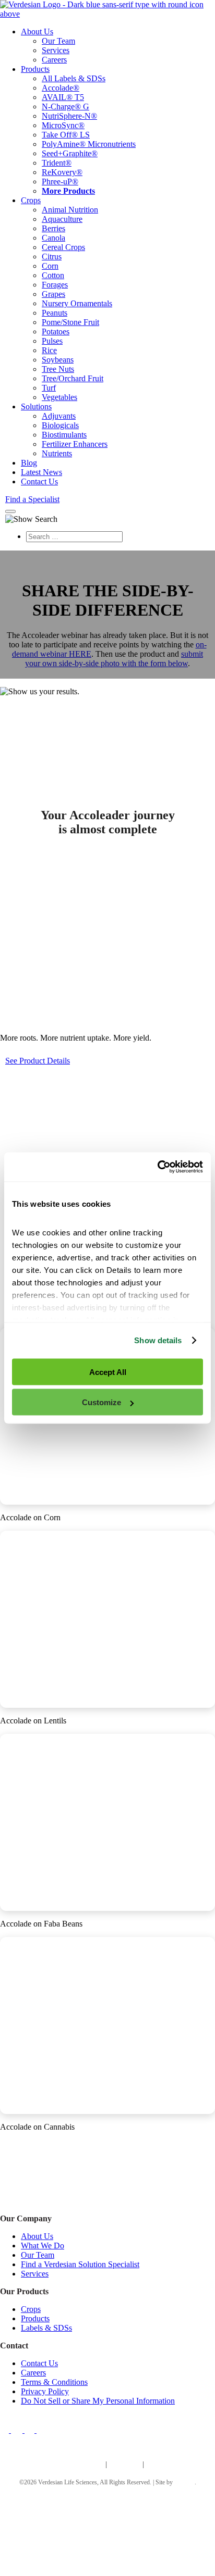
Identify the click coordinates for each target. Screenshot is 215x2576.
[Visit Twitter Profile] (18, 2429)
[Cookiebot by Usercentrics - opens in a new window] (157, 1167)
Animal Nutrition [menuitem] (70, 210)
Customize (101, 1402)
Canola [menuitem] (53, 238)
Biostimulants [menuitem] (64, 435)
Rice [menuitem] (49, 350)
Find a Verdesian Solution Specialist (80, 2264)
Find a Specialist (32, 499)
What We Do (43, 2245)
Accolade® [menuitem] (61, 88)
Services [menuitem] (56, 50)
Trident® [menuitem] (57, 163)
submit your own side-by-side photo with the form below (114, 659)
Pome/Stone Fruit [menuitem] (70, 322)
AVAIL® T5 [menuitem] (63, 97)
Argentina (124, 2464)
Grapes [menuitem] (53, 294)
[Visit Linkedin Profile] (31, 2429)
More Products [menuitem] (68, 191)
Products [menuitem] (35, 69)
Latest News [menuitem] (41, 472)
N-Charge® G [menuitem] (65, 107)
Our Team (38, 2254)
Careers (33, 2372)
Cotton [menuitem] (53, 275)
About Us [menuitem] (37, 32)
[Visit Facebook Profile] (7, 2429)
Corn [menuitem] (50, 266)
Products (35, 2318)
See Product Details (38, 1061)
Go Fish (184, 2482)
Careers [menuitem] (54, 60)
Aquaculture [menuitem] (62, 219)
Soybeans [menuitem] (58, 360)
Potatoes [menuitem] (56, 332)
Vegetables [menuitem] (59, 397)
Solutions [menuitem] (36, 407)
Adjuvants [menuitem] (59, 416)
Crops (31, 2309)
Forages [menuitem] (55, 285)
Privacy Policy (45, 2391)
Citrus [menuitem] (52, 257)
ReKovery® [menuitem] (62, 172)
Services (35, 2273)
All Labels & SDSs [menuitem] (74, 78)
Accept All (108, 1372)
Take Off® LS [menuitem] (66, 135)
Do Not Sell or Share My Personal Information (98, 2400)
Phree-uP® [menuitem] (60, 182)
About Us (37, 2236)
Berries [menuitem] (53, 228)
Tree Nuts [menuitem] (58, 369)
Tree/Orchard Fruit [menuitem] (73, 378)
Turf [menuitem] (49, 388)
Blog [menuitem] (29, 463)
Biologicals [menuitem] (60, 425)
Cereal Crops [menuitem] (63, 247)
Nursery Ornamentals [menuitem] (77, 303)
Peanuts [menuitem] (55, 313)
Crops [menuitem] (31, 200)
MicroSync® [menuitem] (63, 125)
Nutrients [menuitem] (57, 453)
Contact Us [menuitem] (39, 482)
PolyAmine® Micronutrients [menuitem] (89, 144)
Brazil (156, 2464)
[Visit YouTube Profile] (42, 2429)
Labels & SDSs (46, 2327)
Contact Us (39, 2363)
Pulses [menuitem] (52, 341)
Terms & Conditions (54, 2381)
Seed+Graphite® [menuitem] (70, 153)
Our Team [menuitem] (58, 41)
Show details (158, 1340)
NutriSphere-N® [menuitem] (69, 116)
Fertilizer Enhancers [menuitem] (75, 444)
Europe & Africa (77, 2464)
